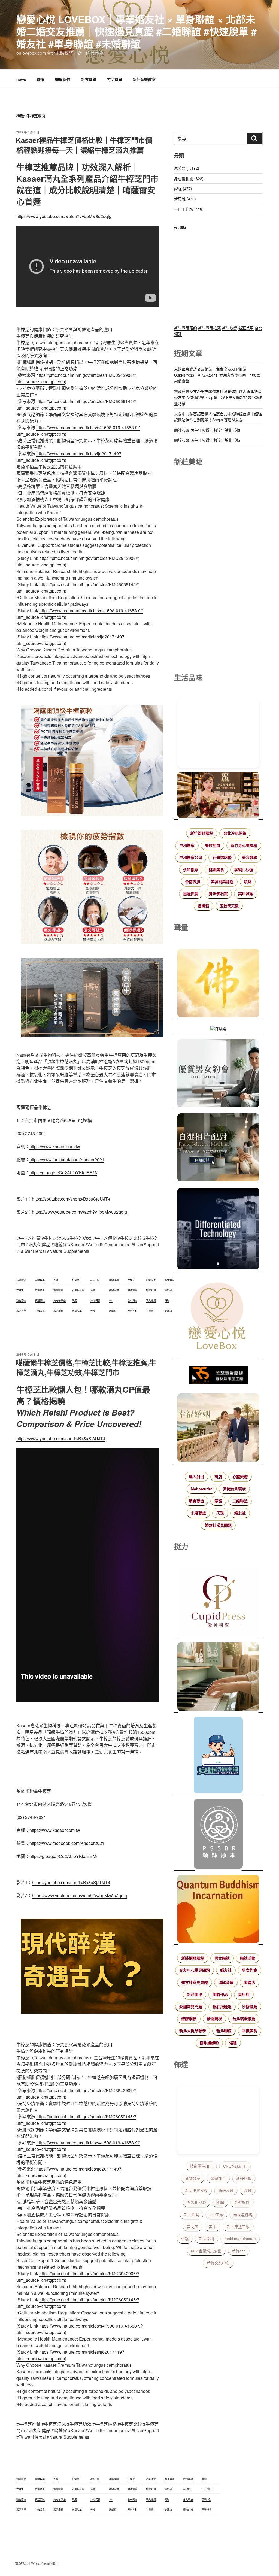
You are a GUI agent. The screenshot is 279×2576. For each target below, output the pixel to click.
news (21, 79)
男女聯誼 (222, 1958)
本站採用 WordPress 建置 (37, 2563)
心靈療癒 (240, 1477)
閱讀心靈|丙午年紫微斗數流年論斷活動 (207, 430)
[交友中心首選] (218, 1603)
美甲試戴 (246, 894)
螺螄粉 (204, 906)
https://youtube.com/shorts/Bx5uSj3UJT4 (71, 1199)
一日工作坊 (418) (189, 209)
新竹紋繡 (230, 328)
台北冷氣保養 (235, 833)
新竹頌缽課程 (202, 833)
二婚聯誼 (240, 1501)
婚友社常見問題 (218, 1525)
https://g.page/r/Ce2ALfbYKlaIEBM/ (63, 1173)
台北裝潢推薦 (244, 2019)
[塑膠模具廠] (218, 1229)
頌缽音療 (226, 1983)
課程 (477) (183, 189)
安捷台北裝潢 (234, 1489)
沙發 (248, 2190)
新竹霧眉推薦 (210, 328)
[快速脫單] (218, 1428)
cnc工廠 (216, 2215)
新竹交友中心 (218, 2263)
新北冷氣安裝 (196, 2190)
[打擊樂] (218, 1029)
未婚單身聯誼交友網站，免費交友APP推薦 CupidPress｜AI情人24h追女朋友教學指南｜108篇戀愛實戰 (217, 375)
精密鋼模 (214, 2019)
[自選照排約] (218, 1148)
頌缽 (248, 882)
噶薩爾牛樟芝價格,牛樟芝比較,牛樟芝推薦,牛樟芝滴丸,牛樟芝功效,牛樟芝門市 (86, 1367)
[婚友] (218, 1317)
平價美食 (250, 2031)
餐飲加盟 (213, 845)
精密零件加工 (201, 2166)
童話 (218, 1501)
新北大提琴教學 (193, 2031)
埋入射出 (196, 1477)
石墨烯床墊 (222, 857)
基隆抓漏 (191, 894)
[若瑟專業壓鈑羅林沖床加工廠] (218, 1376)
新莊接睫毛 (222, 2007)
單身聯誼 (196, 1501)
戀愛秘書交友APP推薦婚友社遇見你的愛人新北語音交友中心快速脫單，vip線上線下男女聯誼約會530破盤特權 (218, 397)
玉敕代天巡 (229, 906)
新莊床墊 (244, 2178)
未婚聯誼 (198, 1513)
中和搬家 (187, 845)
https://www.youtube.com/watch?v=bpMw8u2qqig (64, 216)
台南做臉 (193, 882)
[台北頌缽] (218, 1835)
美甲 (213, 2227)
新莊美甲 (246, 328)
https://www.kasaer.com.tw (55, 1146)
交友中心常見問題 (195, 1970)
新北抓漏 (192, 2215)
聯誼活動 (248, 1958)
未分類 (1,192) (187, 168)
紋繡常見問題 (191, 2007)
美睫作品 (220, 1995)
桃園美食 (216, 870)
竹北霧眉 (114, 79)
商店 (218, 1477)
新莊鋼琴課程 (193, 1958)
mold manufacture (240, 2239)
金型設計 (242, 2202)
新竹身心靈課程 (244, 845)
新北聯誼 (224, 2031)
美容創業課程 (222, 882)
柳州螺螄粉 (209, 2043)
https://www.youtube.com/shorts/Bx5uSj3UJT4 (61, 1439)
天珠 (220, 1513)
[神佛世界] (218, 984)
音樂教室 (193, 2178)
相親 (185, 2239)
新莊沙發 (226, 2190)
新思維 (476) (185, 199)
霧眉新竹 (63, 79)
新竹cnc (239, 2251)
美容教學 (250, 857)
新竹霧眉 (89, 79)
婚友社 (240, 1513)
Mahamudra (202, 1489)
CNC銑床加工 (235, 2166)
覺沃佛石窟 (218, 894)
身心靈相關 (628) (189, 178)
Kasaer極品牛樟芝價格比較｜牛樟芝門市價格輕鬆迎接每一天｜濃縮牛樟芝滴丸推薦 (84, 145)
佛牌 (220, 2202)
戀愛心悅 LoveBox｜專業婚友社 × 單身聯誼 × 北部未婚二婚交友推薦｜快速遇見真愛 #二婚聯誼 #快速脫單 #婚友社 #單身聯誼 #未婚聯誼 (137, 31)
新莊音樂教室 (144, 79)
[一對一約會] (218, 1074)
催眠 (233, 2043)
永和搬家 (191, 870)
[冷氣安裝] (218, 1756)
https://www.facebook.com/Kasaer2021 (67, 1160)
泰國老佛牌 (243, 2215)
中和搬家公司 (191, 857)
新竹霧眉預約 (186, 328)
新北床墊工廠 (238, 2227)
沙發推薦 (250, 2007)
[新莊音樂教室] (218, 1678)
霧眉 (41, 79)
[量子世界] (218, 1910)
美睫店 (250, 1983)
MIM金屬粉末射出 (206, 2251)
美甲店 (244, 1995)
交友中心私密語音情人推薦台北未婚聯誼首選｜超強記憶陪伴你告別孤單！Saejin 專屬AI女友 (218, 417)
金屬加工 (218, 2178)
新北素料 (207, 2239)
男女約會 (250, 1970)
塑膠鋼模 (189, 2019)
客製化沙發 (244, 870)
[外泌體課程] (218, 796)
